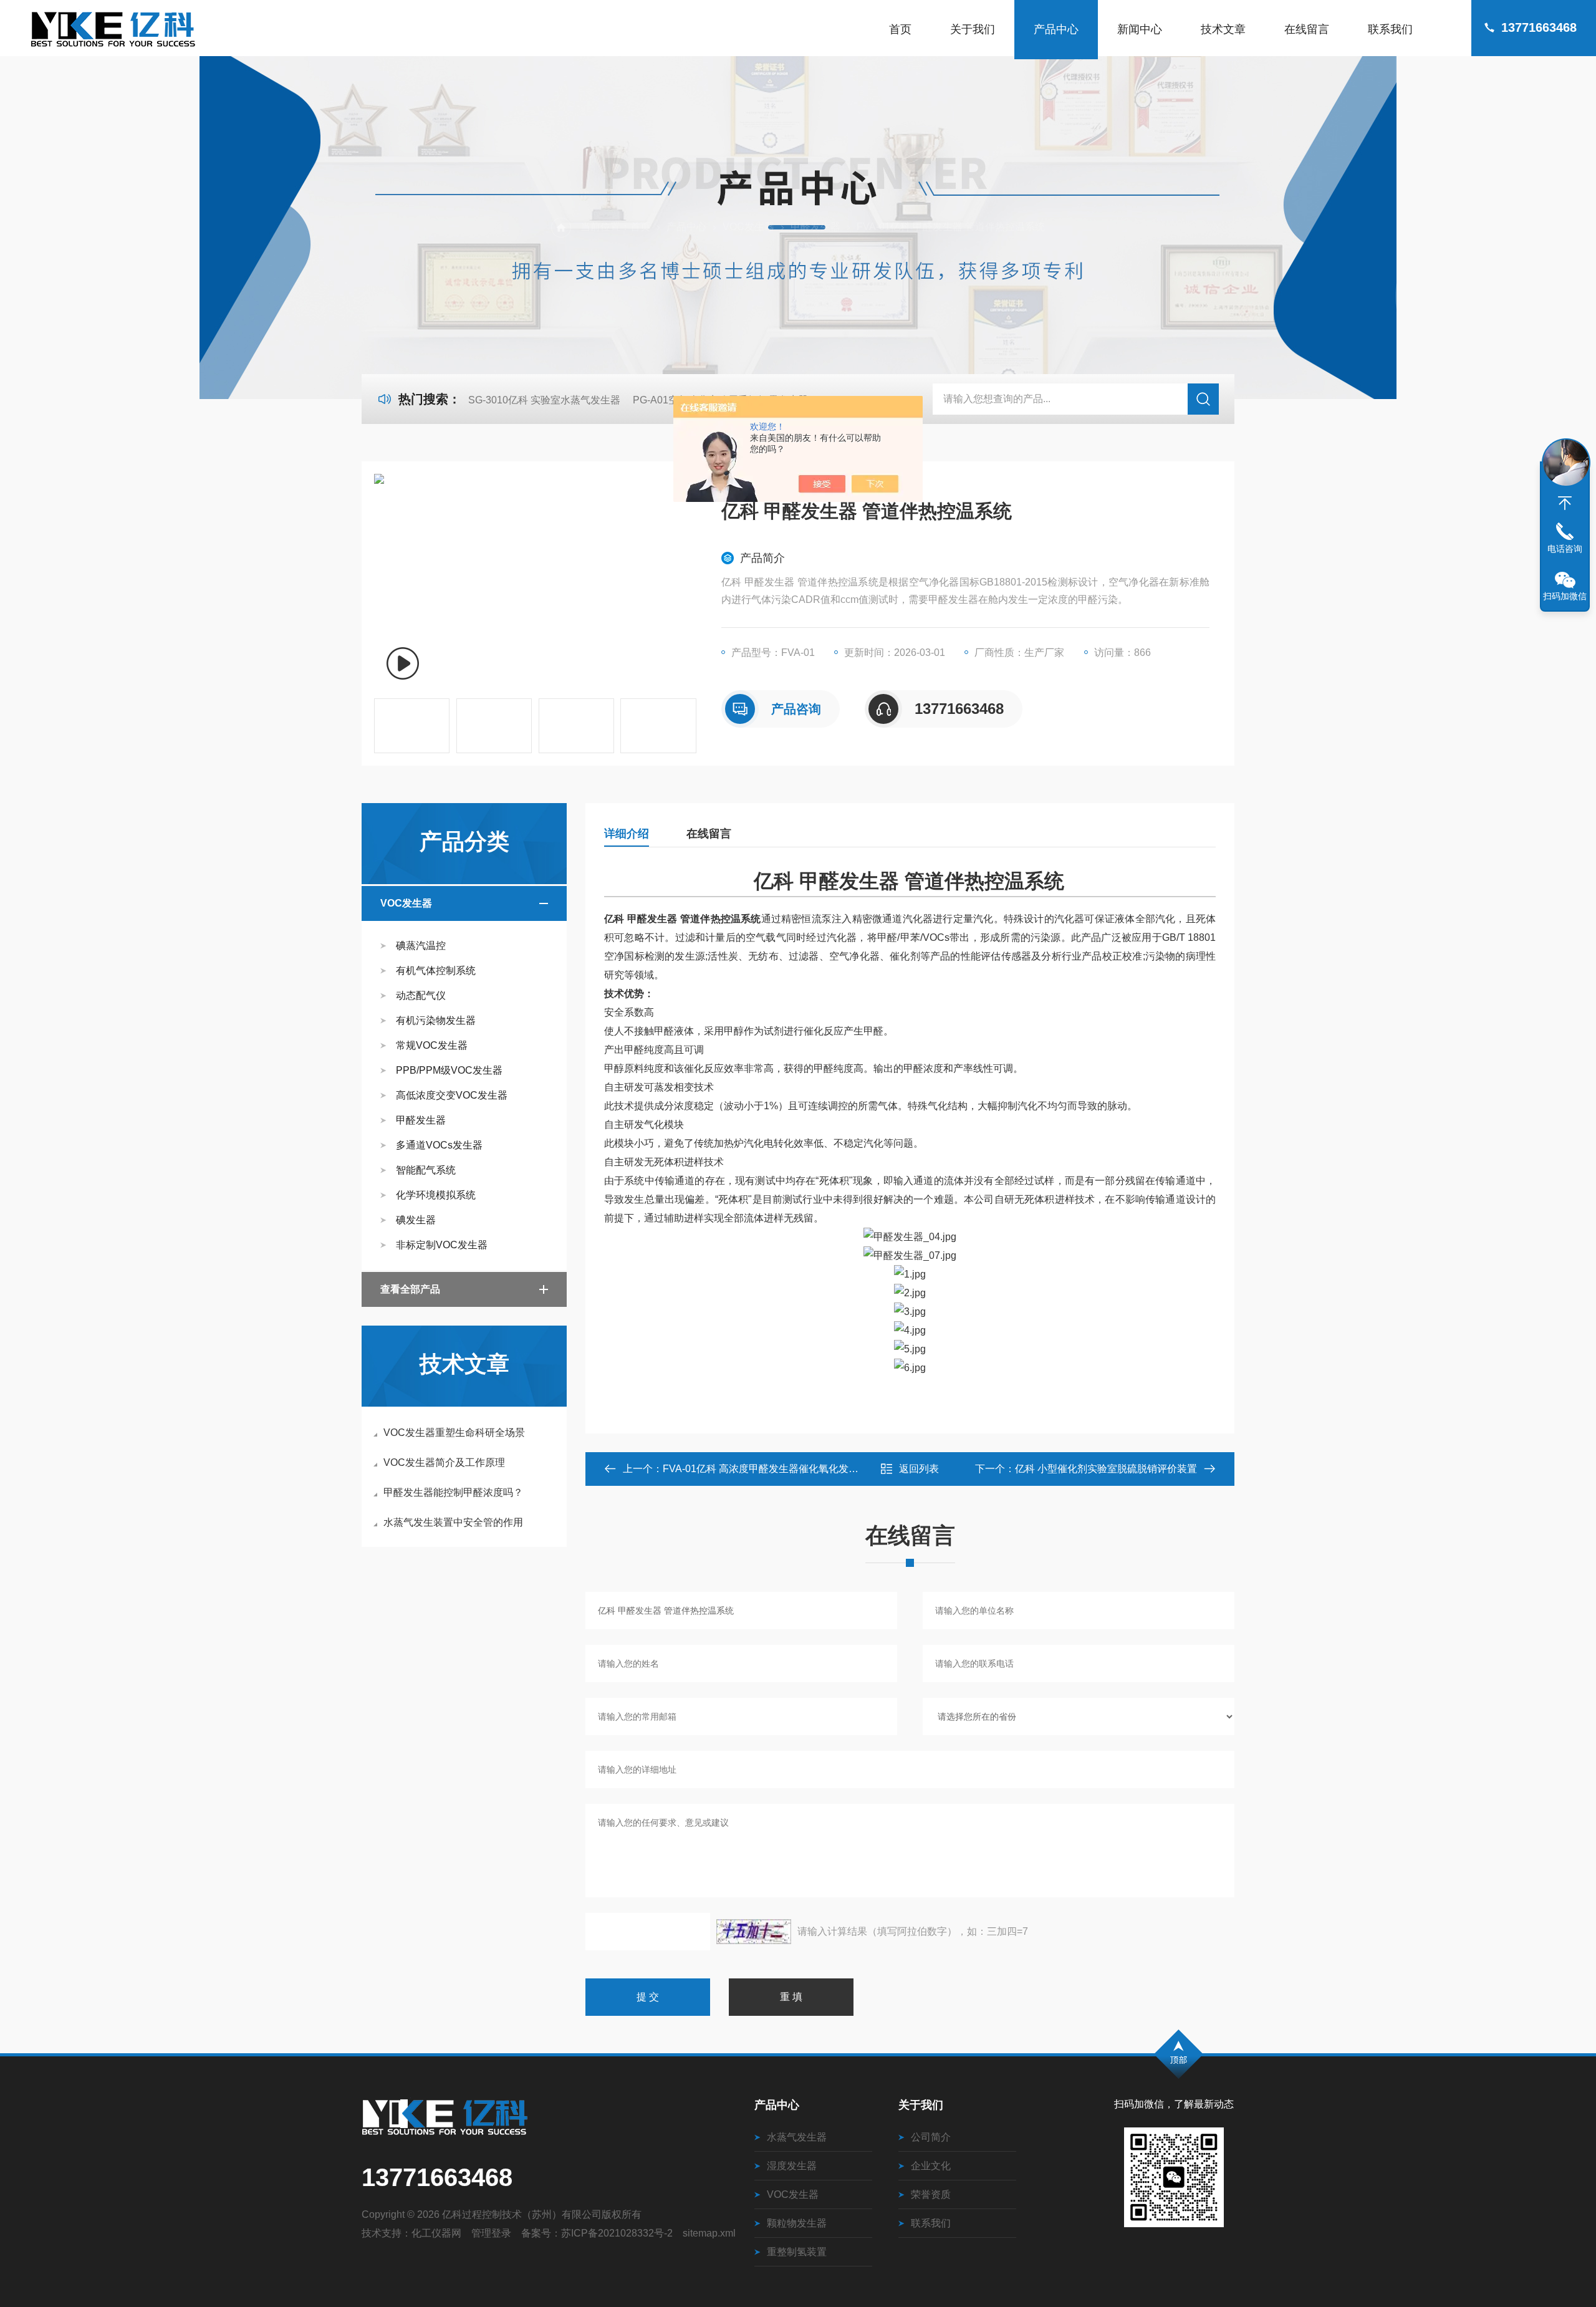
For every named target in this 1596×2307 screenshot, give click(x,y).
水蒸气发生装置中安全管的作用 (453, 1522)
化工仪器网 (436, 2233)
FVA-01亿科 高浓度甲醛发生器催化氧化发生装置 (771, 1469)
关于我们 (973, 29)
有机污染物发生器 (436, 1020)
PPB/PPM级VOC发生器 (449, 1070)
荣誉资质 (931, 2194)
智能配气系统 (426, 1170)
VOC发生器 (748, 227)
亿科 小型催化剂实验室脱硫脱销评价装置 (1106, 1469)
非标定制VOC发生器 (442, 1245)
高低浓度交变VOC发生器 (452, 1095)
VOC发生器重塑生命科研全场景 (454, 1433)
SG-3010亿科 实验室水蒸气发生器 (544, 400)
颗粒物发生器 (797, 2223)
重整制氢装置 (797, 2252)
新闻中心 (1140, 29)
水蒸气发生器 (797, 2137)
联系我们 (1390, 29)
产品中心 (1056, 29)
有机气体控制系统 (436, 970)
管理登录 (491, 2233)
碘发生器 (416, 1220)
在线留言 (1307, 29)
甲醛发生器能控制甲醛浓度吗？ (453, 1492)
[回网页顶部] (1565, 503)
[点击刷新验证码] (754, 1932)
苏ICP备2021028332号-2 (617, 2233)
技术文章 (1223, 29)
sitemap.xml (709, 2233)
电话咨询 (1565, 549)
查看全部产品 (410, 1289)
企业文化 (931, 2166)
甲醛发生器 (815, 227)
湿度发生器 (792, 2166)
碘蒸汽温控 (421, 946)
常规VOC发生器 (432, 1045)
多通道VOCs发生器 (439, 1145)
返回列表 (919, 1469)
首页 (900, 29)
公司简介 (931, 2137)
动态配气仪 (421, 995)
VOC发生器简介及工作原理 (444, 1462)
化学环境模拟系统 (436, 1195)
